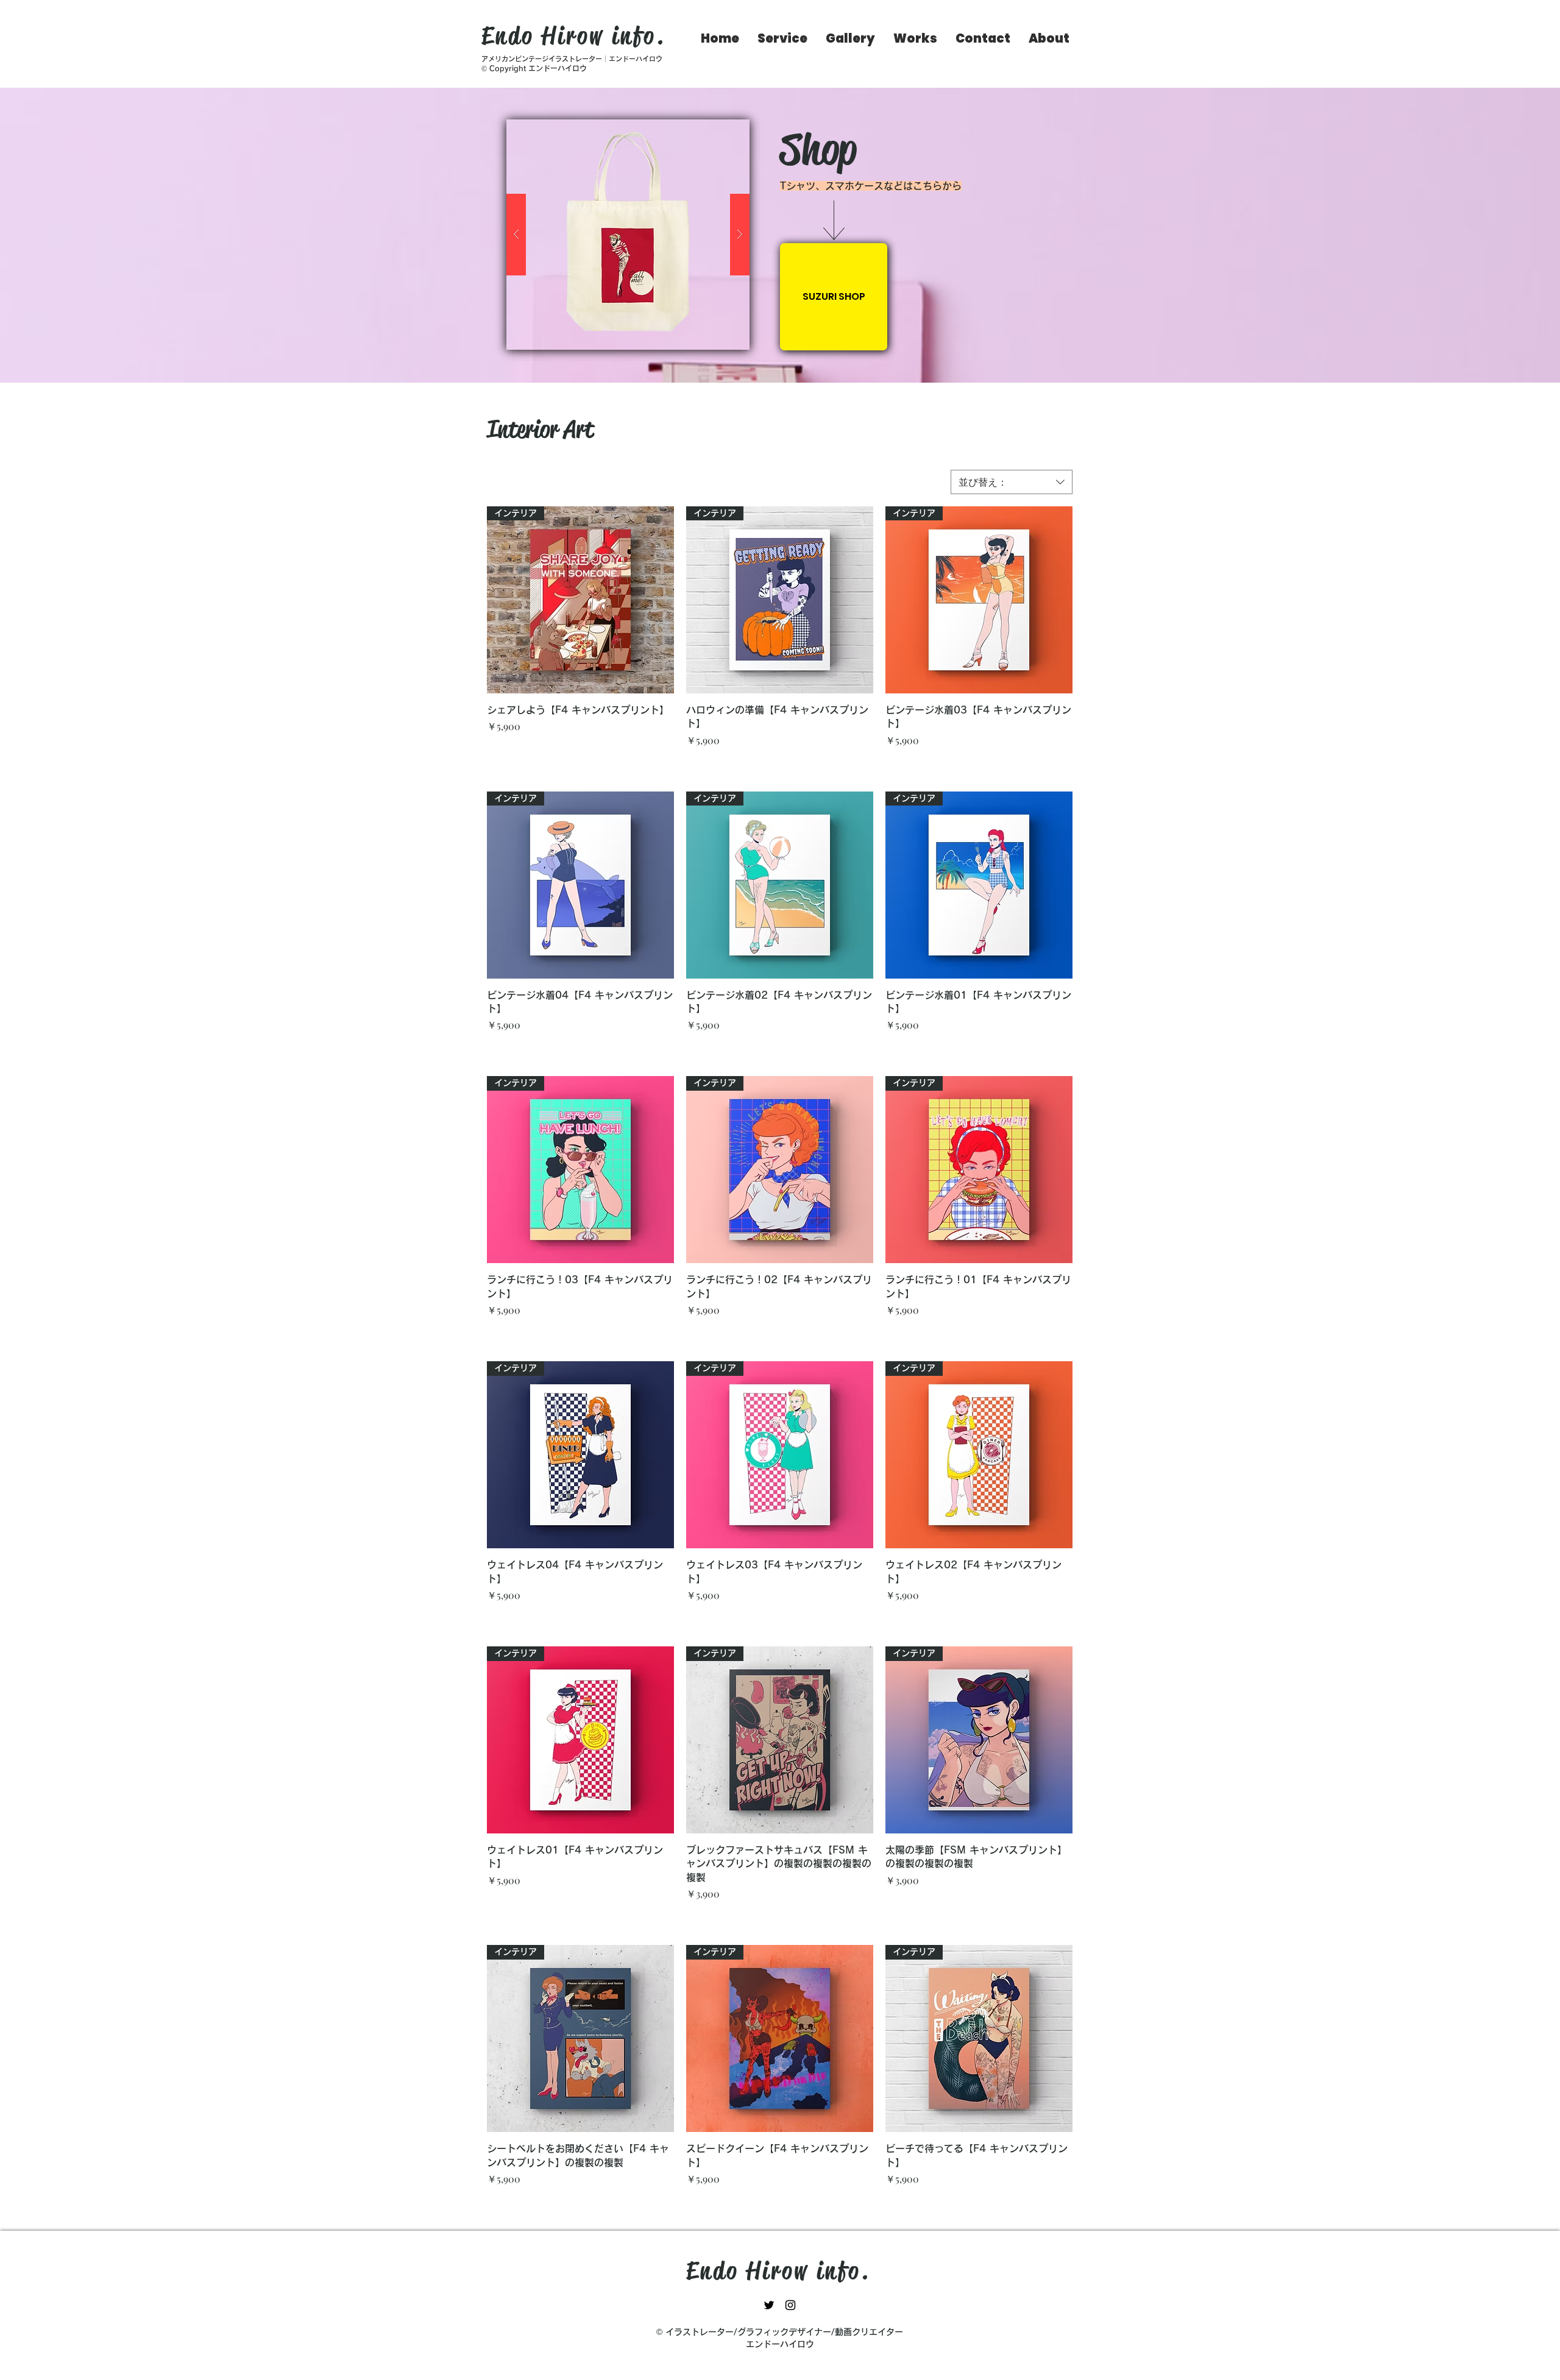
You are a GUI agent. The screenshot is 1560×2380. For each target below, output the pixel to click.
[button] (628, 235)
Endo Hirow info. (573, 36)
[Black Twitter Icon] (769, 2305)
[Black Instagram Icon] (790, 2305)
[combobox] (1012, 482)
